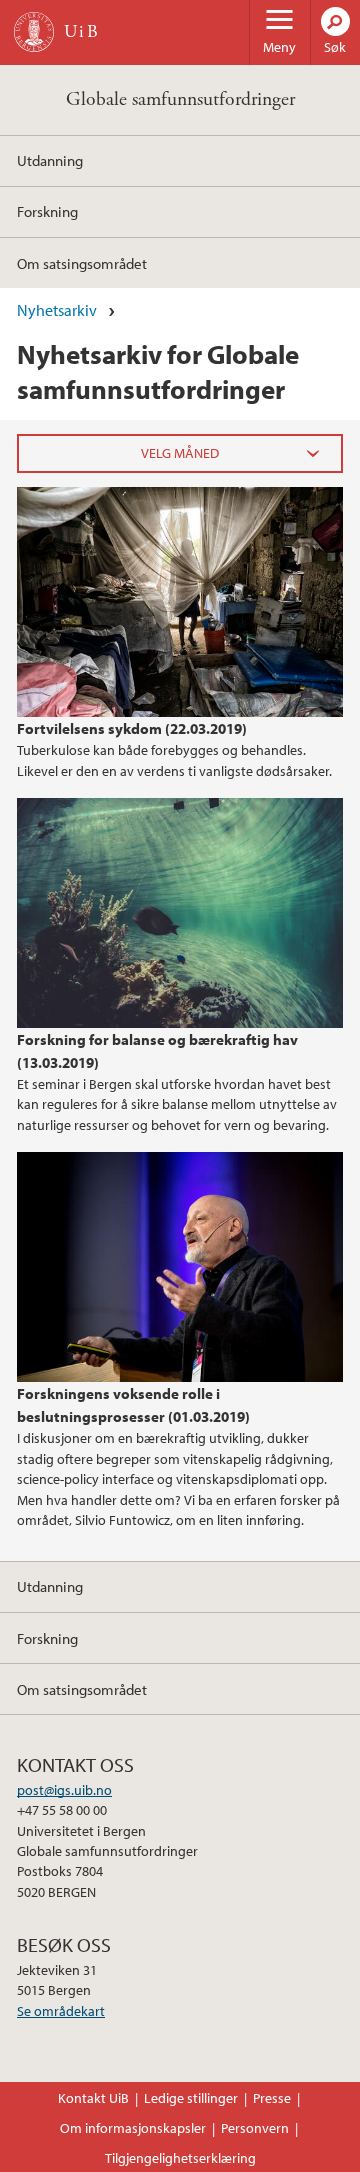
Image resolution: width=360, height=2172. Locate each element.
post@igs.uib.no (64, 1790)
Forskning (47, 211)
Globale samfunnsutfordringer (180, 99)
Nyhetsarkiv (57, 310)
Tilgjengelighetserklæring (180, 2158)
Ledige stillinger (191, 2098)
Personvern (255, 2128)
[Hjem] (34, 32)
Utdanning (50, 160)
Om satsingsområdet (82, 263)
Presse (272, 2098)
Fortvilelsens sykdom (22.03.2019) (132, 728)
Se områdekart (61, 2011)
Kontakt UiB (93, 2098)
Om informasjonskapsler (133, 2128)
